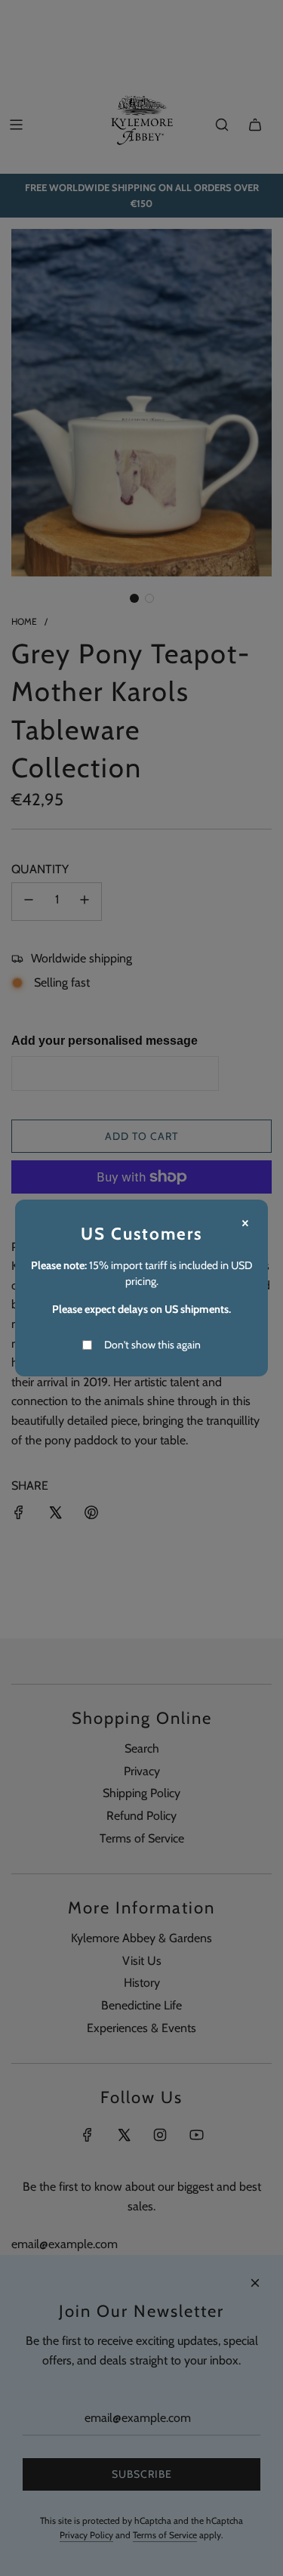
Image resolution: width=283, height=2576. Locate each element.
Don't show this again (152, 1345)
